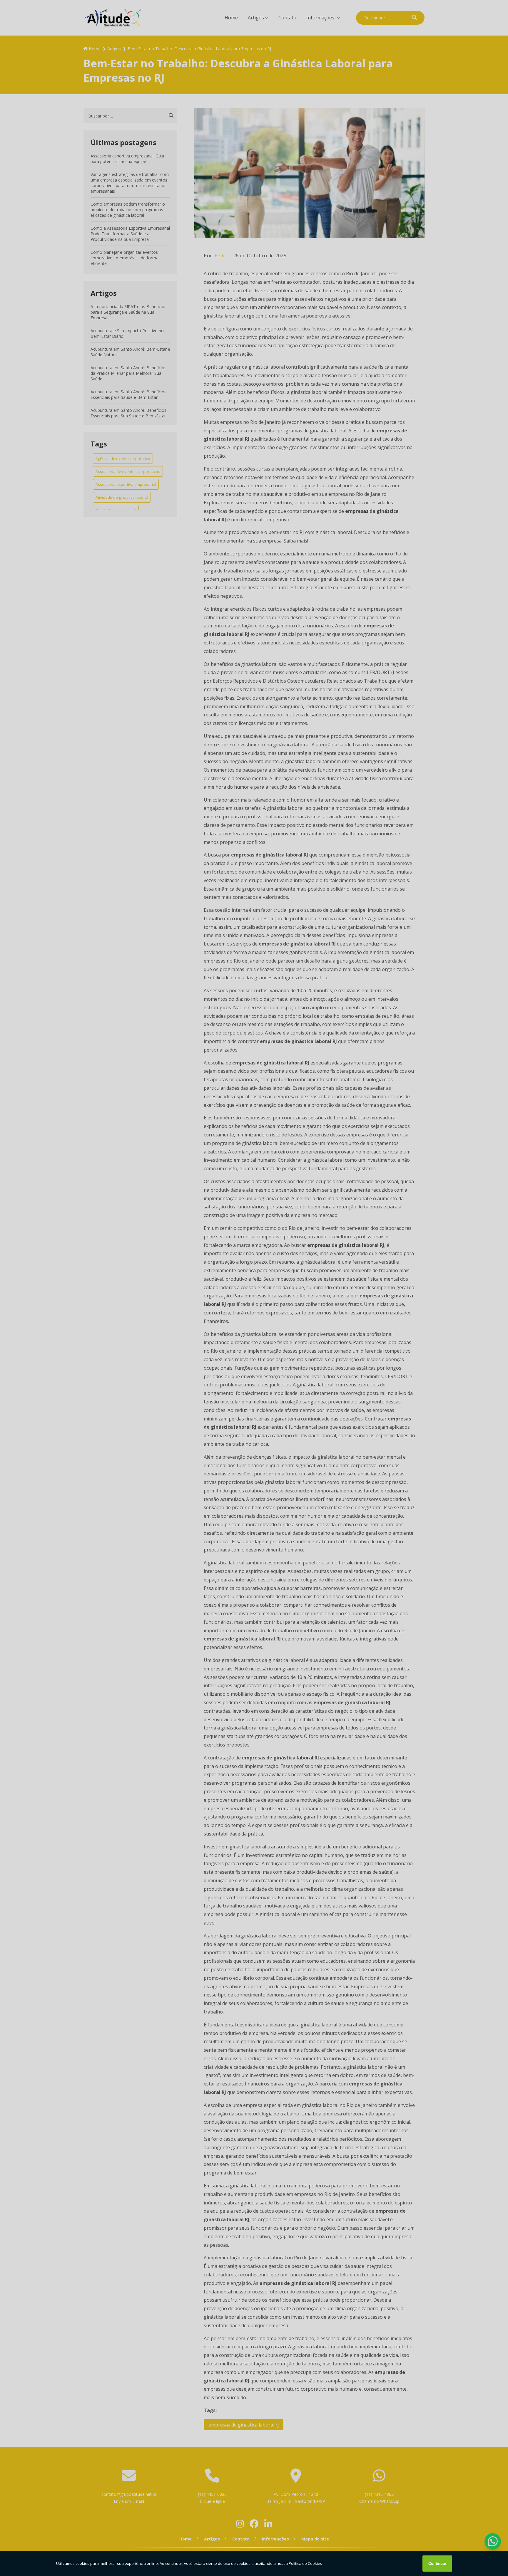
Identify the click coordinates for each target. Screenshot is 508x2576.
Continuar (437, 2564)
